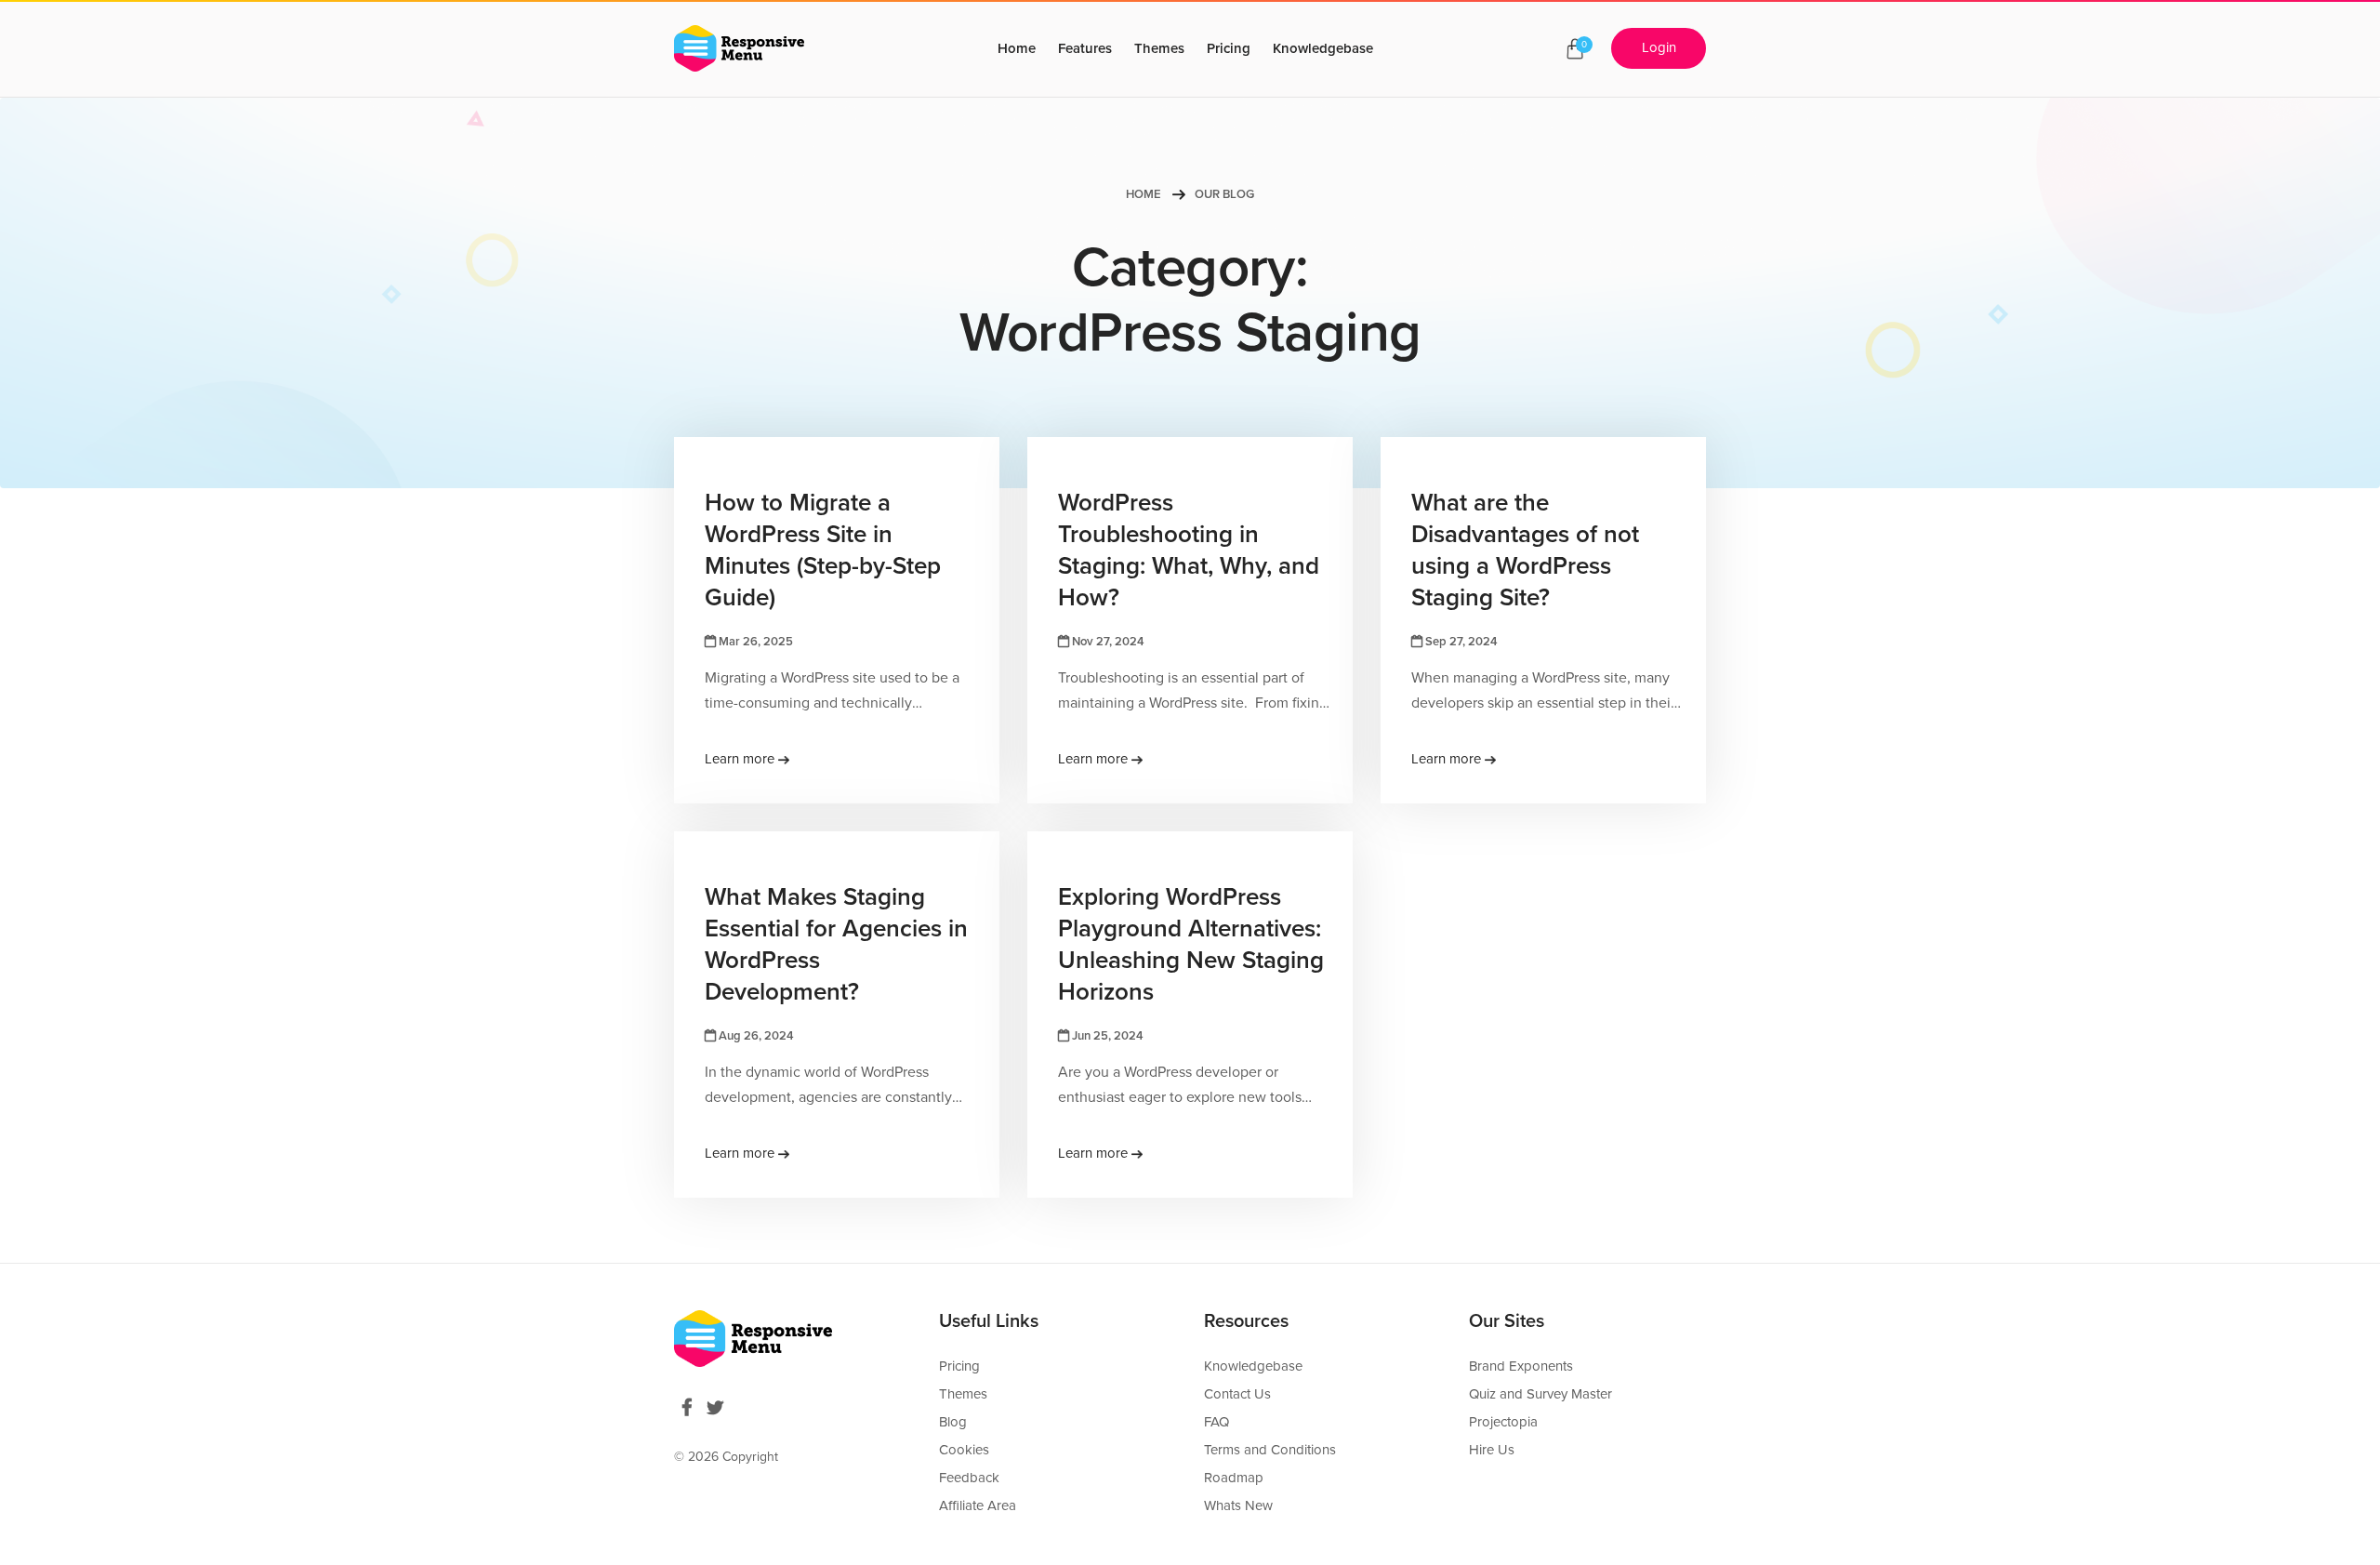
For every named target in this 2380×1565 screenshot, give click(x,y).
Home (1017, 48)
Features (1085, 48)
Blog (953, 1422)
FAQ (1216, 1422)
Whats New (1238, 1505)
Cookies (964, 1450)
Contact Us (1237, 1394)
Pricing (1229, 48)
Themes (1159, 48)
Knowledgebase (1323, 48)
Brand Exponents (1521, 1366)
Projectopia (1503, 1422)
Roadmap (1234, 1478)
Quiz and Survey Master (1540, 1394)
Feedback (969, 1478)
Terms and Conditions (1270, 1450)
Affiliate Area (978, 1505)
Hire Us (1492, 1450)
